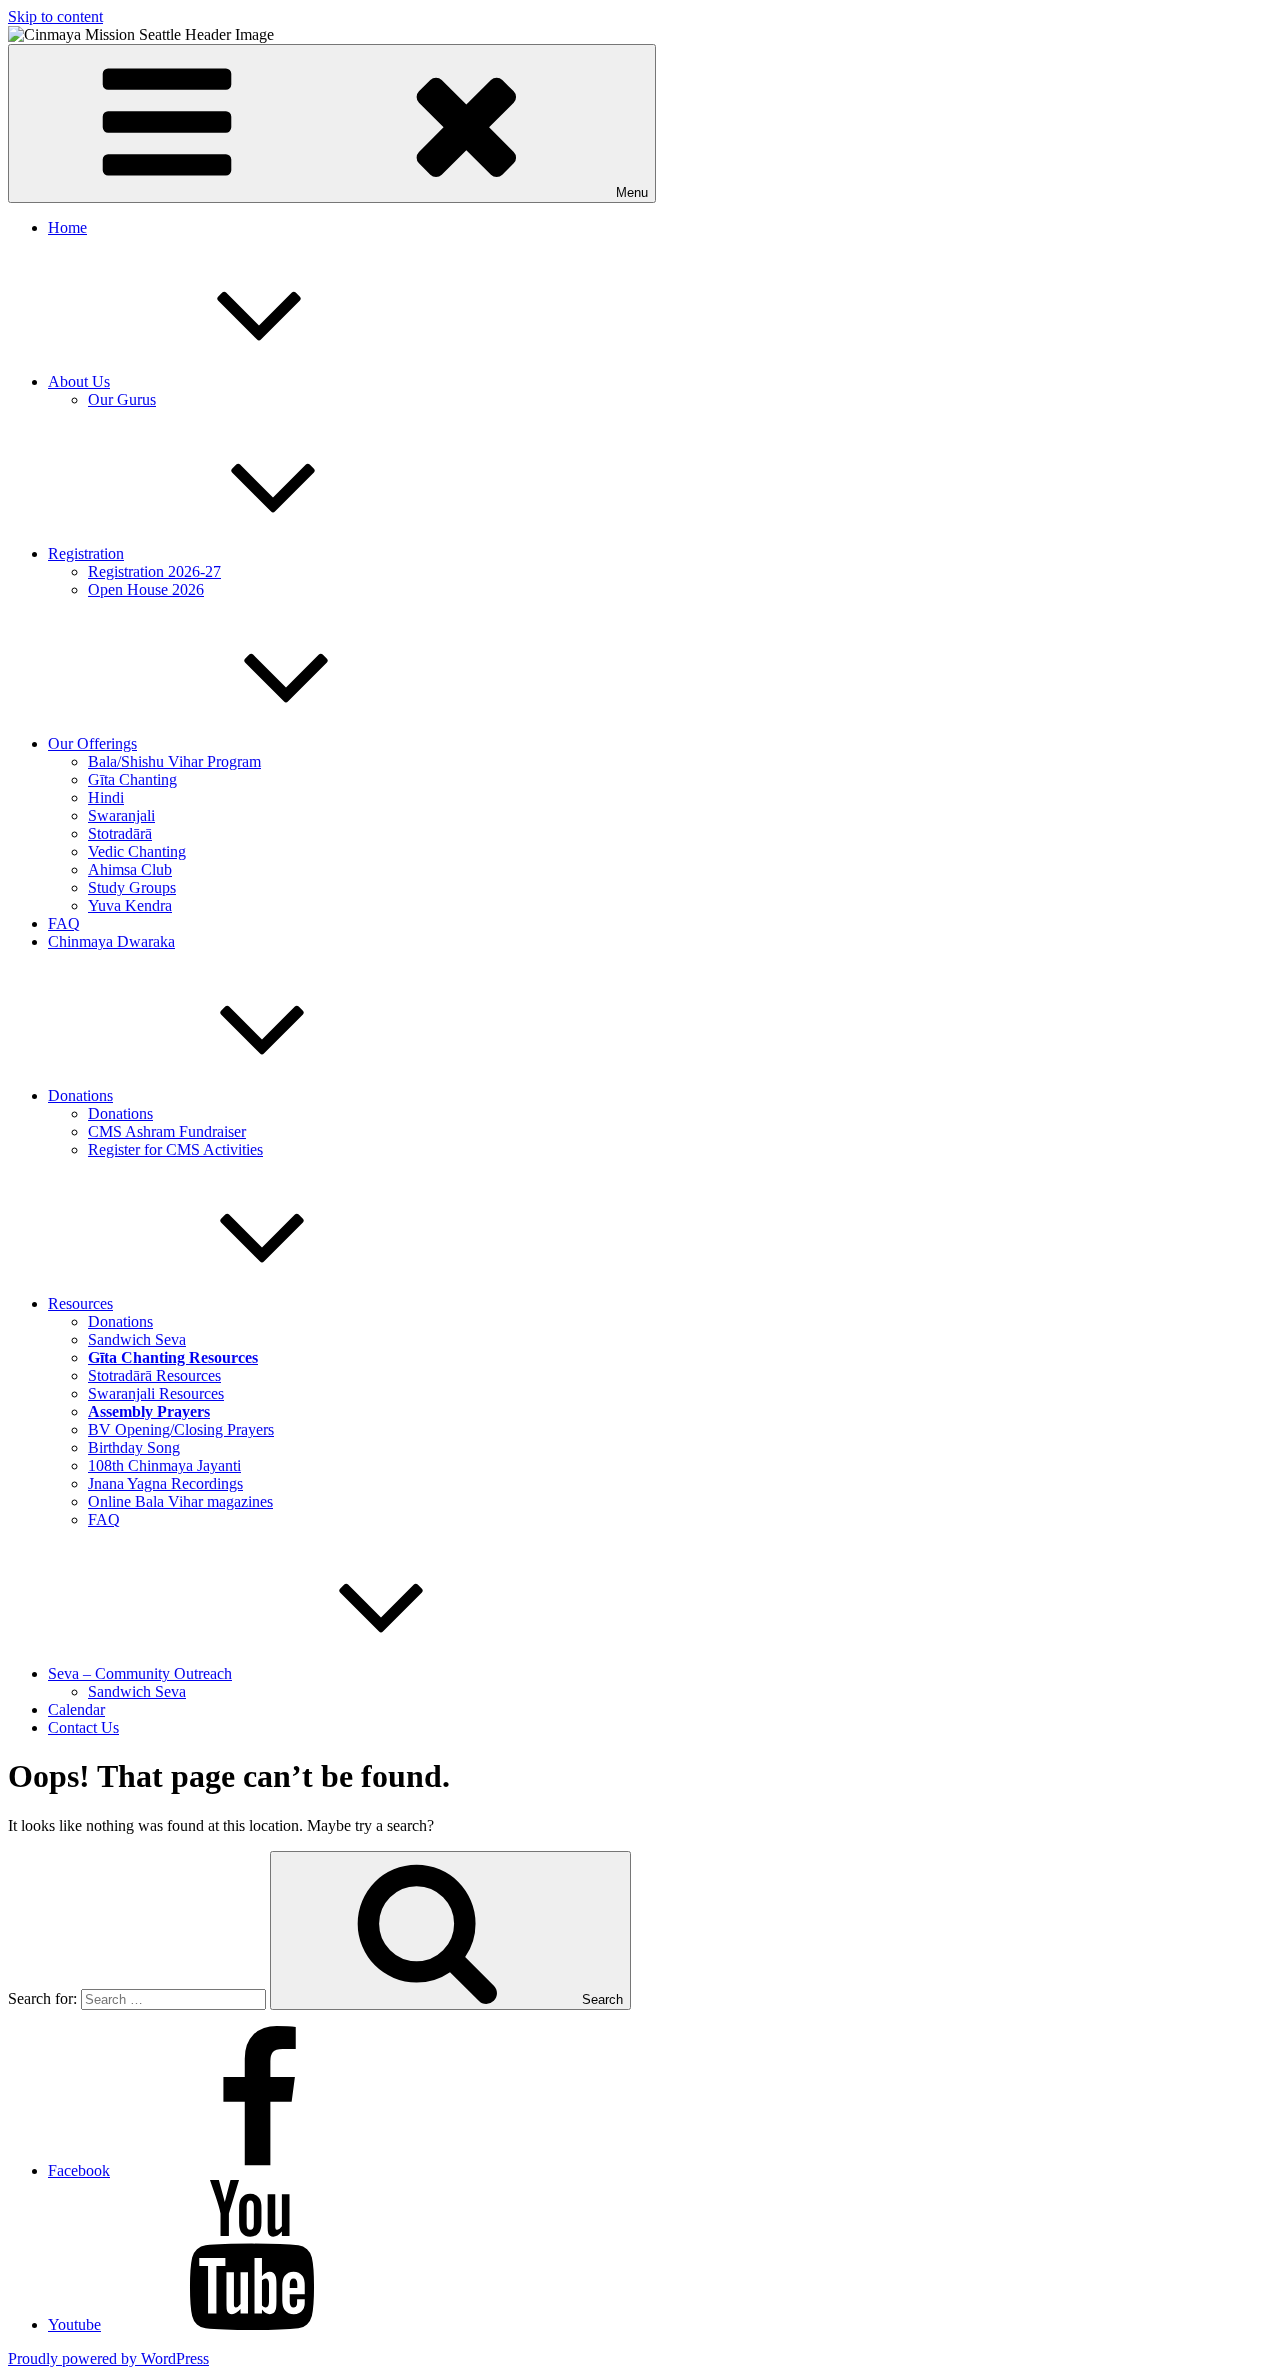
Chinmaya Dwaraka (111, 941)
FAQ (64, 923)
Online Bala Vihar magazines (180, 1501)
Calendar (76, 1709)
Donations (80, 1095)
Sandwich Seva (137, 1339)
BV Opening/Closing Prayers (181, 1429)
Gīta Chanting (132, 779)
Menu (632, 192)
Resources (80, 1303)
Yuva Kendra (130, 905)
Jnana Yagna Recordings (165, 1483)
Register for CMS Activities (175, 1149)
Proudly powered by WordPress (108, 2358)
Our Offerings (92, 743)
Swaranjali (121, 815)
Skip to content (55, 16)
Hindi (106, 797)
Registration (86, 553)
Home (67, 227)
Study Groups (132, 887)
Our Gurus (122, 399)
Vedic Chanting (137, 851)
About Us (79, 381)
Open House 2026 (146, 589)
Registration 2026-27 (154, 571)
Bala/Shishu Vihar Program (174, 761)
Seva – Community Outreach (140, 1673)
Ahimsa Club (130, 869)
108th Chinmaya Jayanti (164, 1465)
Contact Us (83, 1727)
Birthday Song (134, 1447)
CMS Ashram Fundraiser (167, 1131)
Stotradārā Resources (154, 1375)
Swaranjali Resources (156, 1393)
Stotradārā (120, 833)
